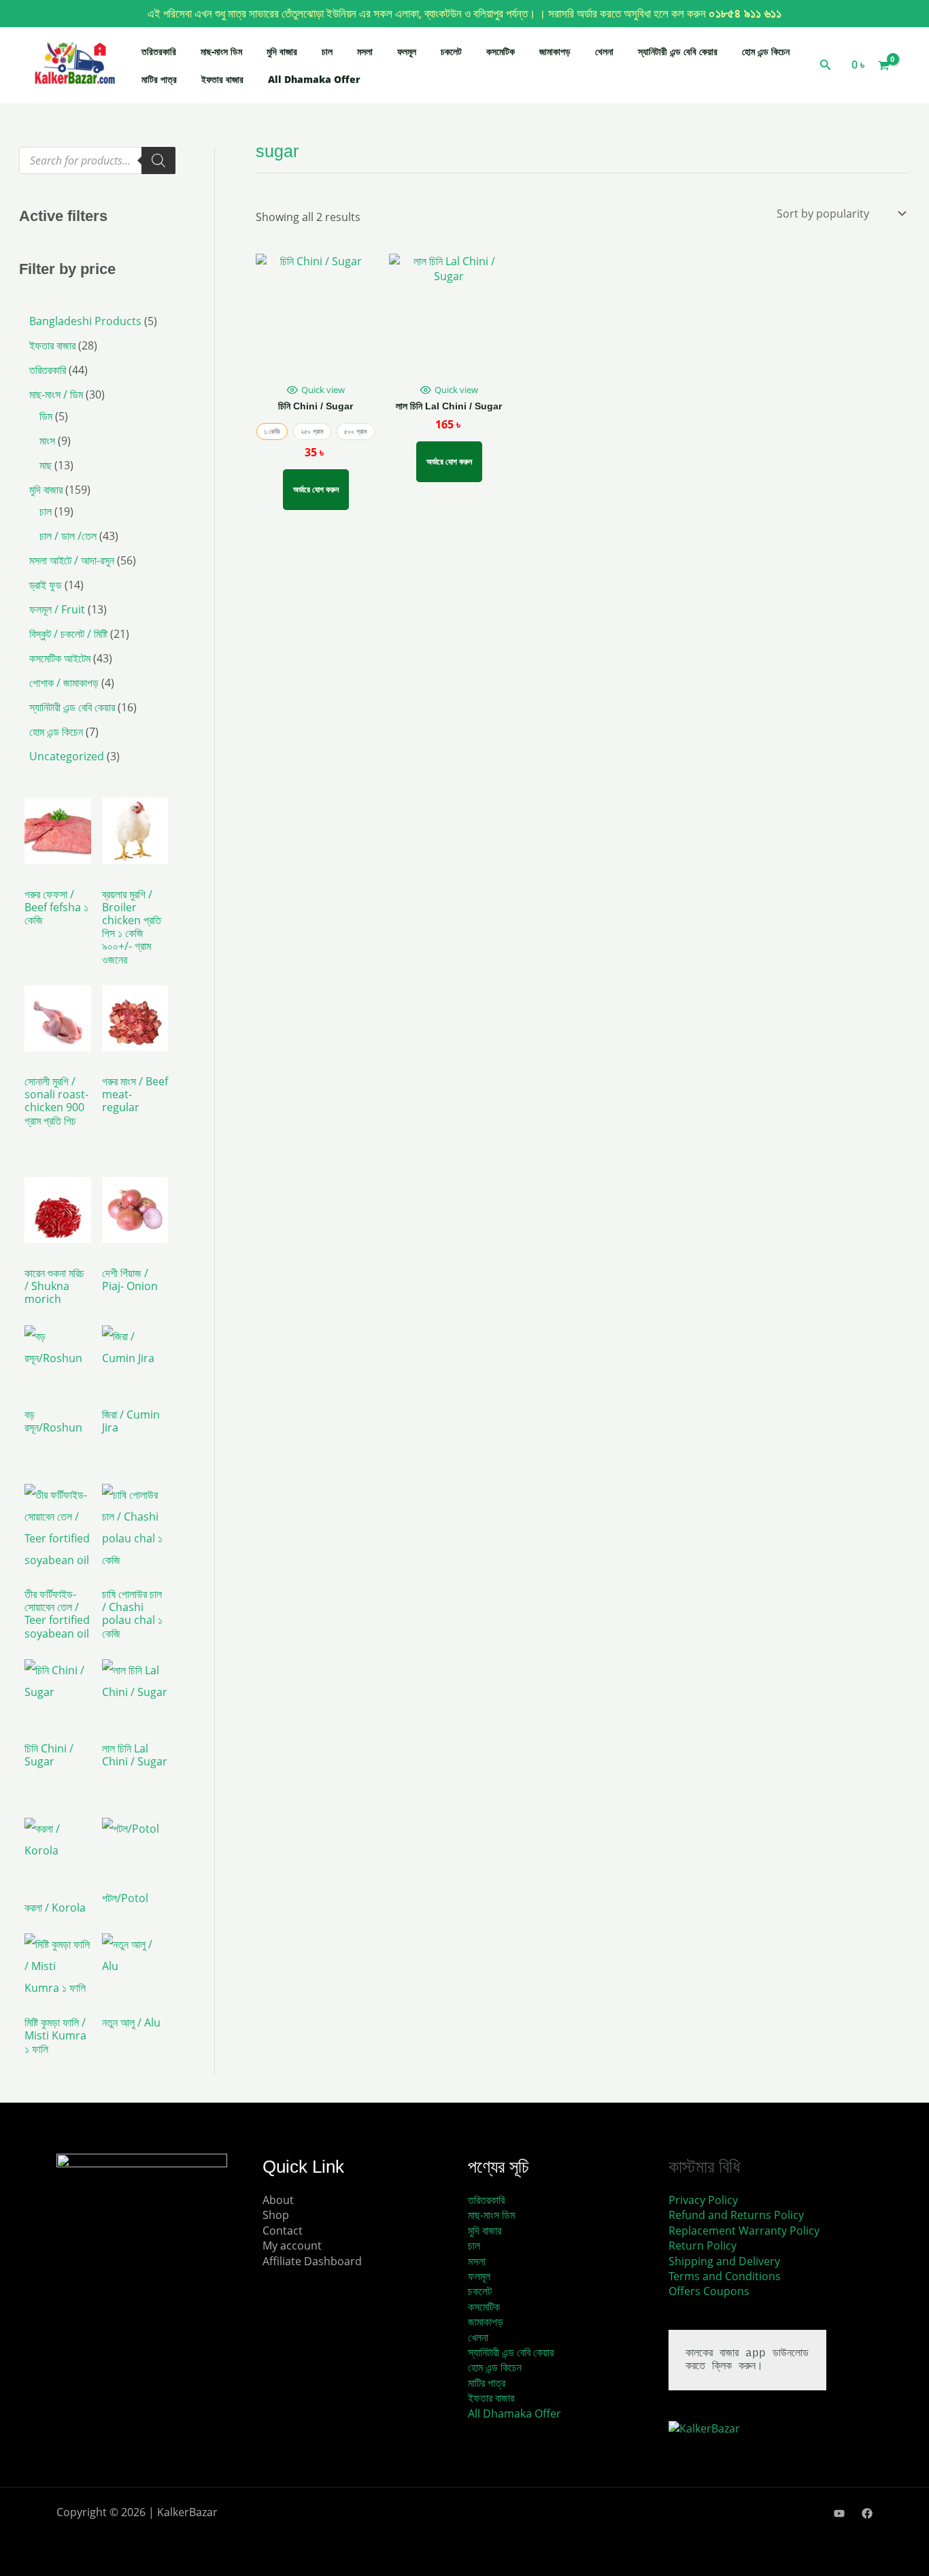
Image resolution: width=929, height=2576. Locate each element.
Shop (276, 2215)
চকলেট (451, 51)
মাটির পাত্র (159, 79)
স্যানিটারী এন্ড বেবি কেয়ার (678, 51)
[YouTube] (839, 2513)
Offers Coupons (709, 2291)
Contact (283, 2231)
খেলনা (604, 51)
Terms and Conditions (725, 2276)
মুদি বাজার (282, 51)
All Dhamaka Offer (314, 79)
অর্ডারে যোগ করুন (316, 489)
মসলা (365, 51)
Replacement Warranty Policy (744, 2231)
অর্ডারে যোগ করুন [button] (449, 461)
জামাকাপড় (555, 51)
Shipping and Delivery (724, 2261)
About (278, 2200)
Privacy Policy (703, 2200)
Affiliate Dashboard (312, 2261)
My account (292, 2245)
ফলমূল (407, 51)
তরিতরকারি (159, 51)
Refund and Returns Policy (736, 2215)
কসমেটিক (501, 51)
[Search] (158, 160)
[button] (826, 65)
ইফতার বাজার (222, 79)
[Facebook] (867, 2513)
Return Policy (703, 2245)
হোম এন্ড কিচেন (766, 51)
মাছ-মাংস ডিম (221, 51)
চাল (327, 51)
